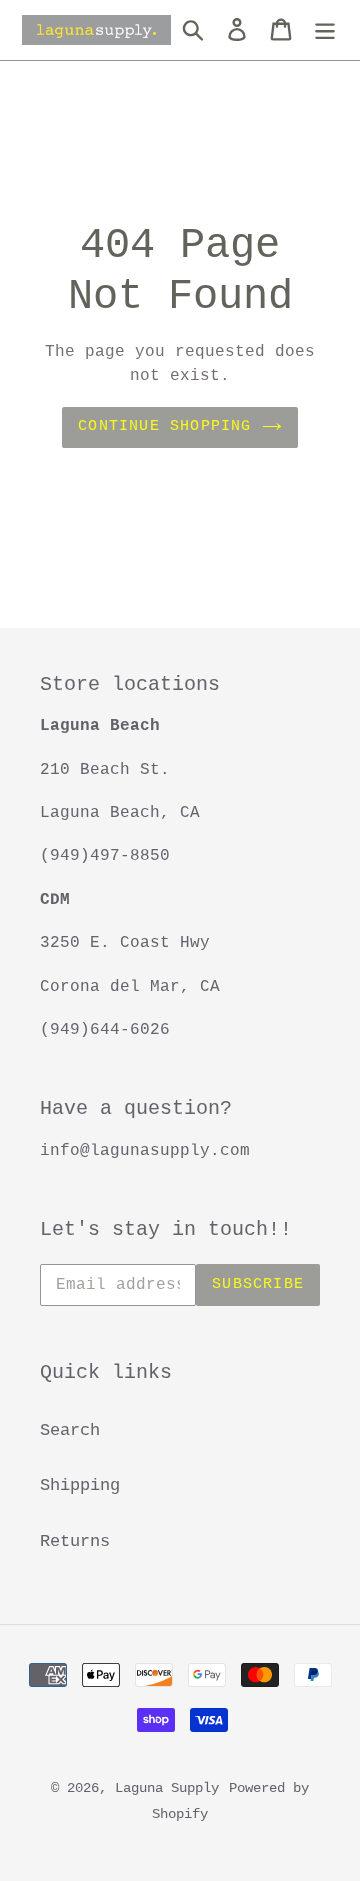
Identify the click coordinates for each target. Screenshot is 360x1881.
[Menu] (325, 30)
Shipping (80, 1485)
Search (70, 1430)
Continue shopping (164, 426)
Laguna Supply (167, 1788)
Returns (75, 1541)
